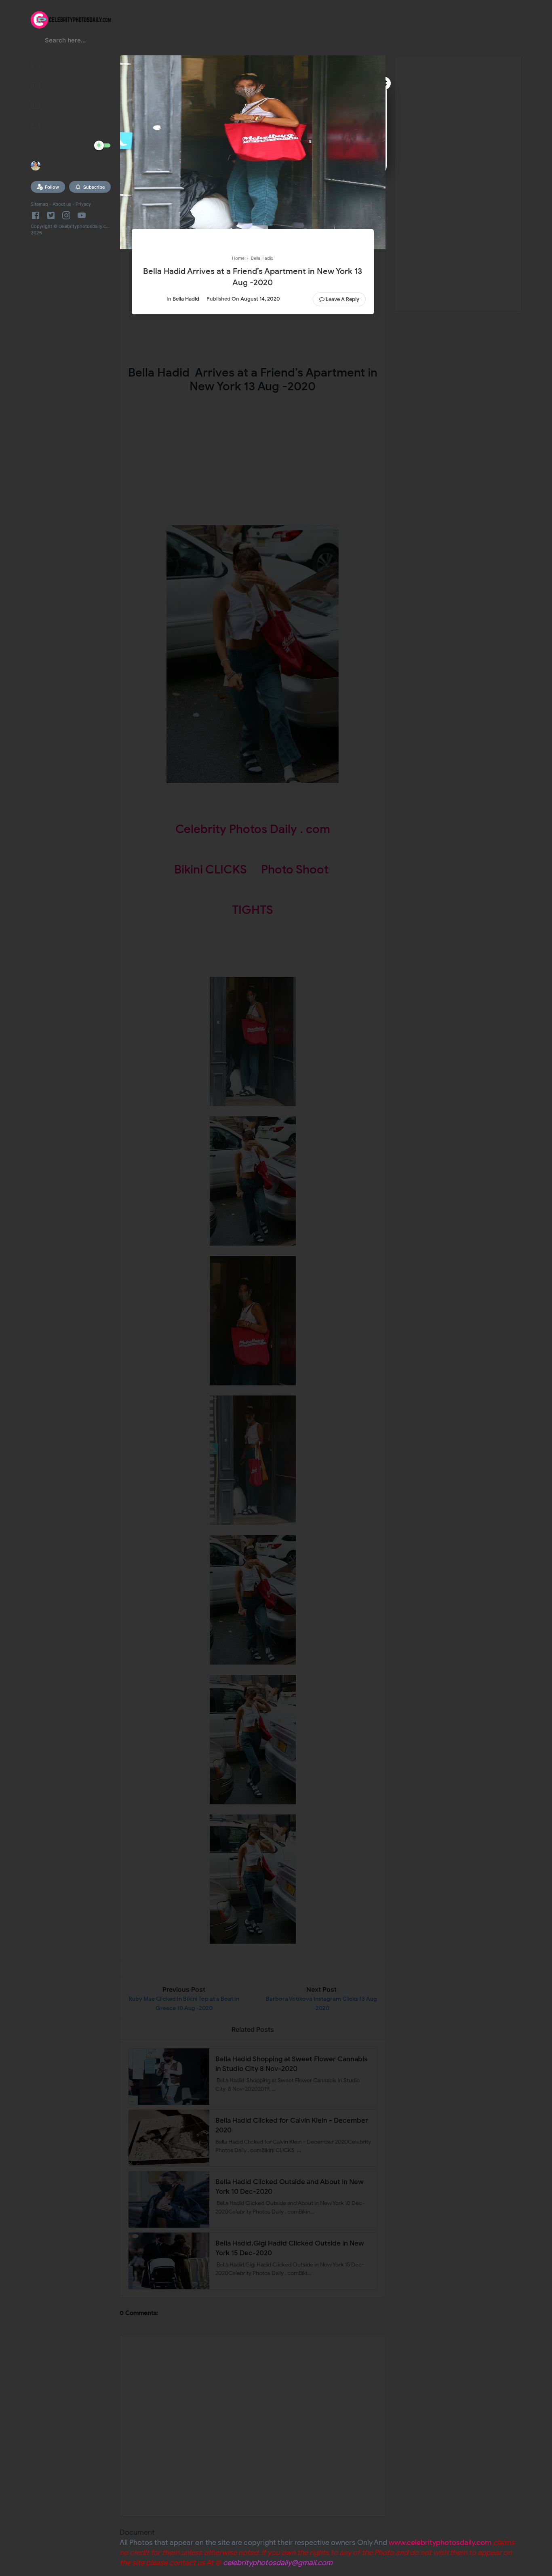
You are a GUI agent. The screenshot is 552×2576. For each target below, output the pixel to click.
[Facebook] (37, 215)
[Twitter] (51, 215)
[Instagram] (66, 215)
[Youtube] (82, 215)
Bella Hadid (186, 299)
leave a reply (342, 299)
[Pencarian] (36, 43)
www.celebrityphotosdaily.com (440, 2542)
